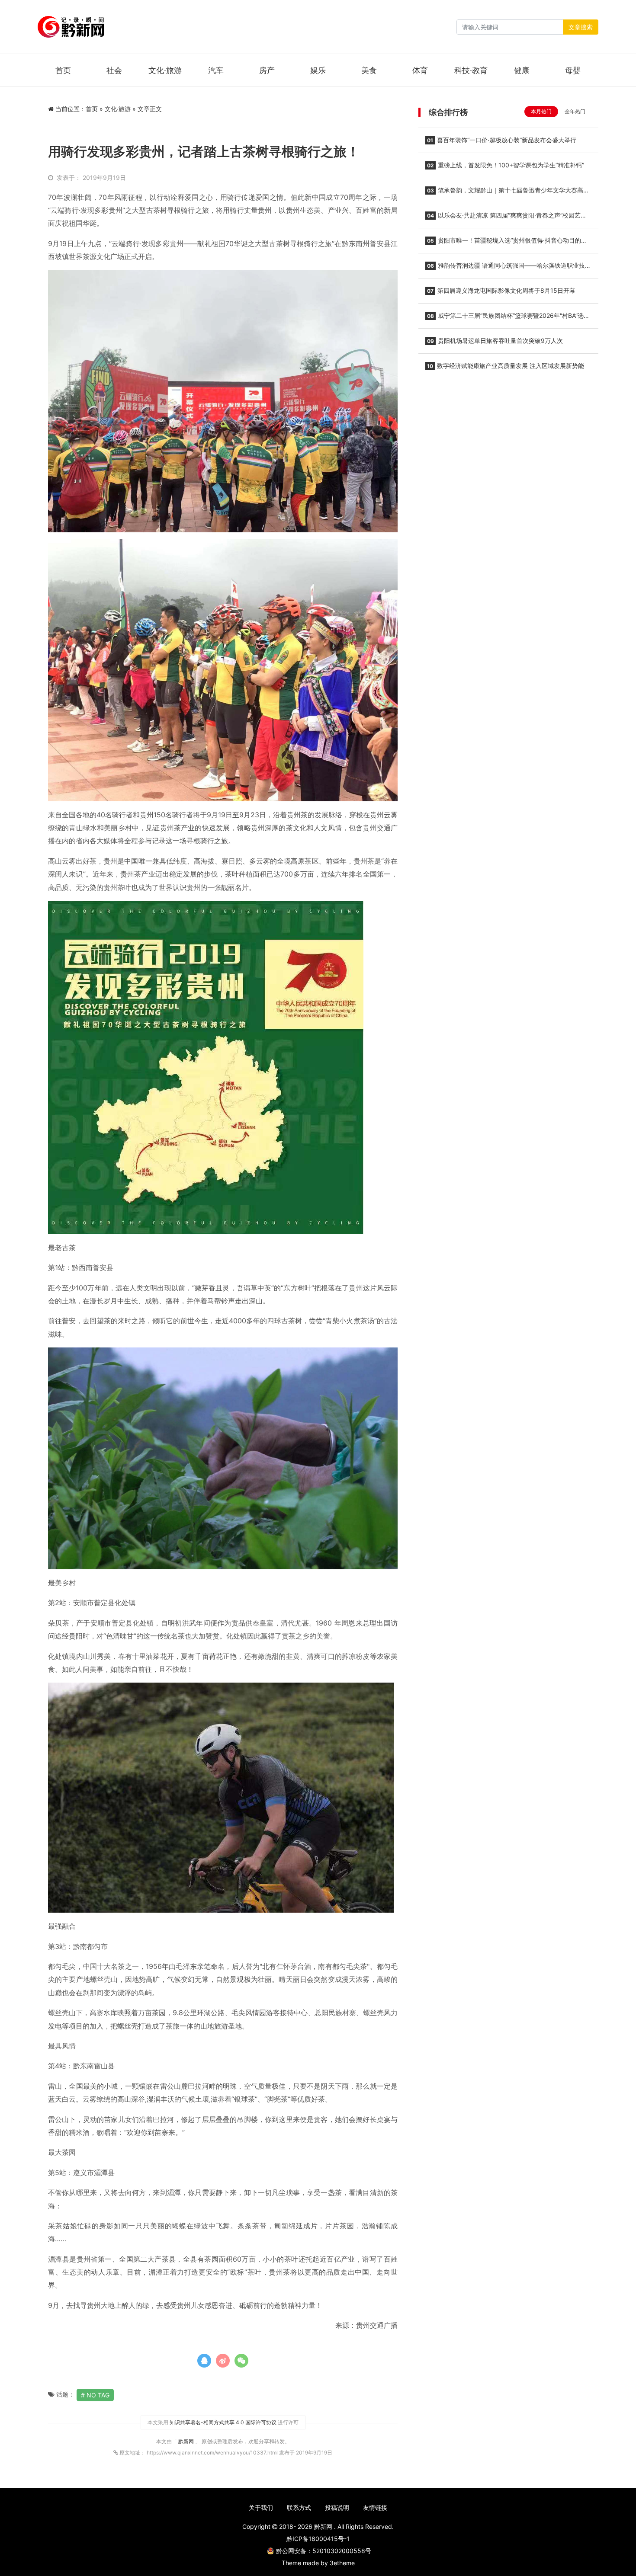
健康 (522, 70)
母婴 (573, 70)
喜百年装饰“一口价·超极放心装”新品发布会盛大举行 (502, 140)
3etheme (342, 2563)
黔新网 (187, 2441)
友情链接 (375, 2507)
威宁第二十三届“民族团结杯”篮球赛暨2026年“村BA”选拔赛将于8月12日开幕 (508, 318)
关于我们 (261, 2507)
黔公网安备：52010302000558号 (324, 2551)
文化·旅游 (165, 70)
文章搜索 (581, 27)
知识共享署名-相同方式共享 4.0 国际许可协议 (223, 2422)
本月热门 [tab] (541, 111)
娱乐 (318, 70)
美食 (369, 70)
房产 (267, 70)
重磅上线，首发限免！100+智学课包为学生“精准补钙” (506, 165)
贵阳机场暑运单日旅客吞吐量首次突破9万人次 (495, 341)
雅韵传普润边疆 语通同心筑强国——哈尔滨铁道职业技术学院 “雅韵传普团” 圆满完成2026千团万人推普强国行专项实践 (508, 268)
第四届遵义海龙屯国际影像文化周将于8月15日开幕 (501, 290)
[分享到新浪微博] (223, 2361)
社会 (114, 70)
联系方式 (299, 2507)
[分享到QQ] (204, 2361)
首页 (63, 70)
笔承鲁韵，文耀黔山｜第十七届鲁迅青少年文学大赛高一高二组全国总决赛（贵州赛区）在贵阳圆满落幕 (507, 193)
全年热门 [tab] (575, 111)
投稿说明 (337, 2507)
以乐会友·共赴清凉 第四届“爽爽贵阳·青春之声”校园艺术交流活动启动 (506, 218)
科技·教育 (471, 70)
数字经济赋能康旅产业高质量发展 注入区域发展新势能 (506, 366)
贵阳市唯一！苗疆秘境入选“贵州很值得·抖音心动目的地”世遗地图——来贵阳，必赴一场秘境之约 (507, 243)
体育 (420, 70)
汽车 (216, 70)
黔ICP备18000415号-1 (318, 2539)
